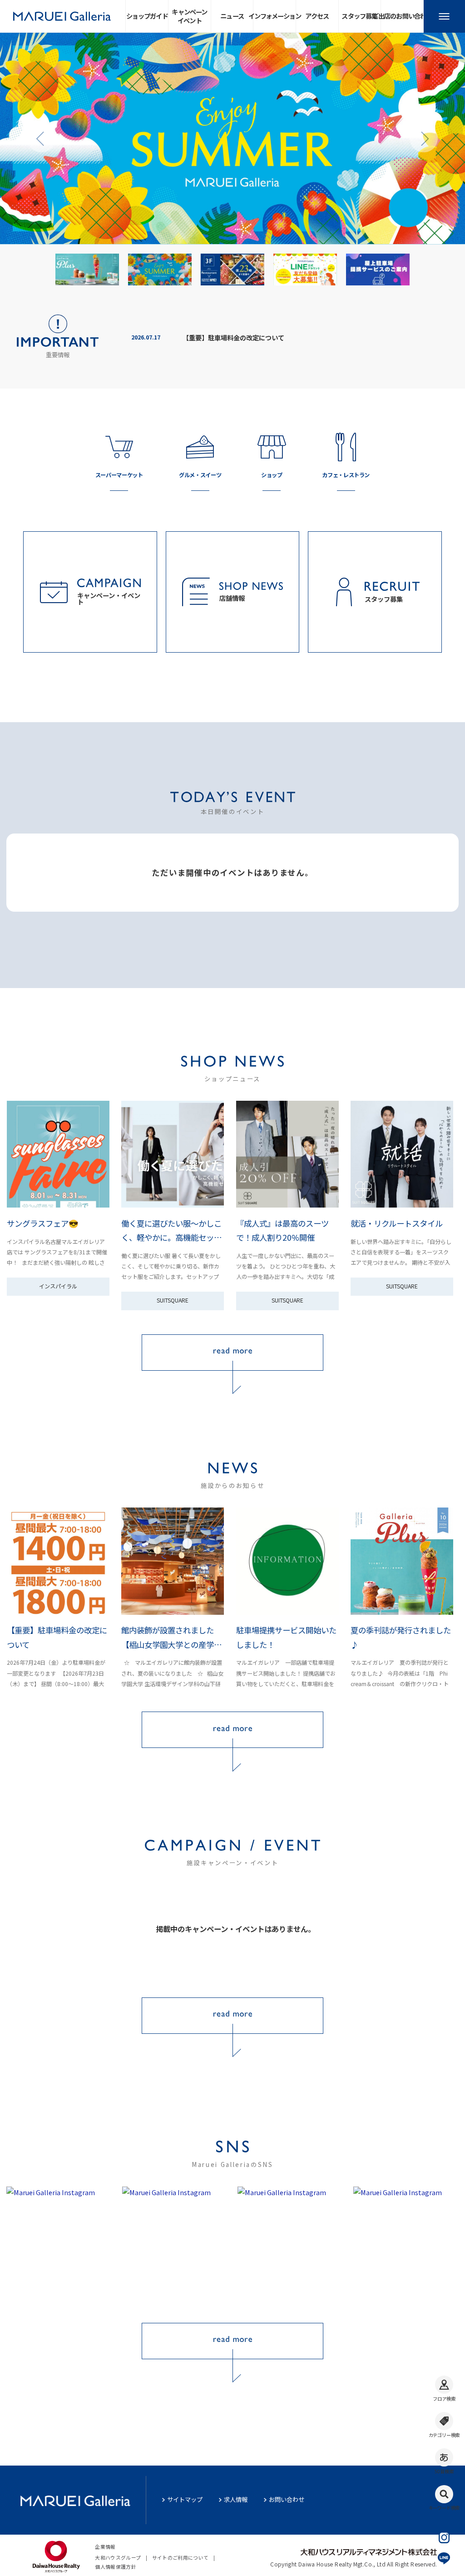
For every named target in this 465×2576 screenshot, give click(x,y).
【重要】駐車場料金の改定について (233, 337)
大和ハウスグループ (118, 2558)
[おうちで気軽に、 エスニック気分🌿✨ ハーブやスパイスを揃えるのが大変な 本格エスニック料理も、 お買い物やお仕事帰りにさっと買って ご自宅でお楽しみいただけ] (59, 2247)
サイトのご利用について (181, 2558)
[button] (41, 139)
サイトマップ (185, 2499)
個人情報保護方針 (116, 2567)
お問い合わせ (287, 2499)
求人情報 (236, 2499)
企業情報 (105, 2547)
